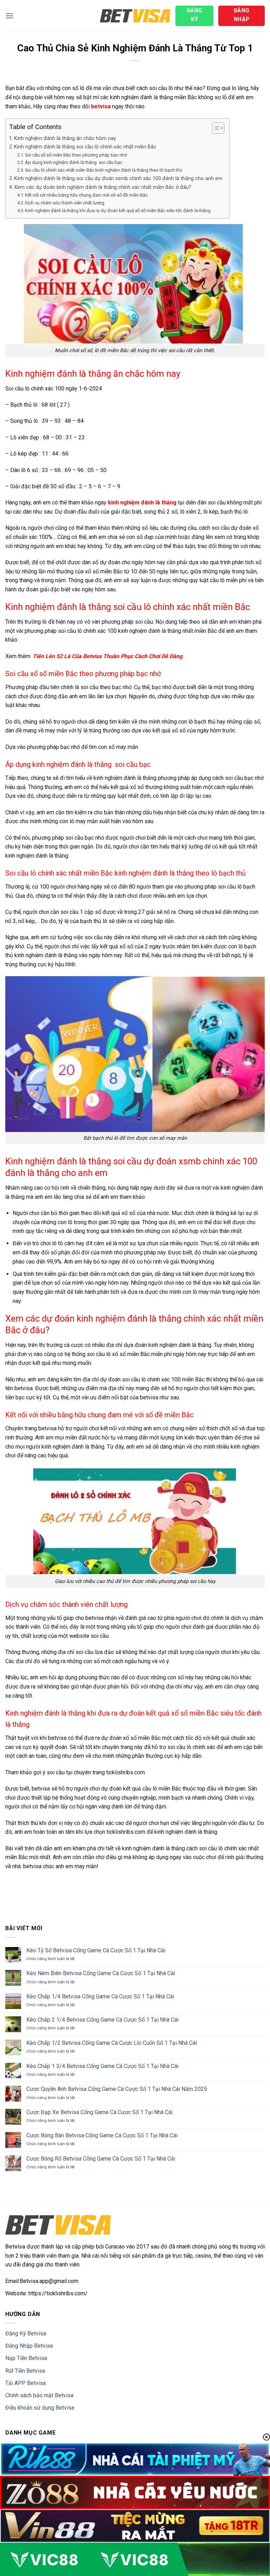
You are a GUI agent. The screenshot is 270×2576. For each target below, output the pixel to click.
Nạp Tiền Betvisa (26, 2358)
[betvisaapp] (135, 16)
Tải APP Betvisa (25, 2383)
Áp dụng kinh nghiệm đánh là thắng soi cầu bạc (74, 162)
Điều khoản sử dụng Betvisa (40, 2408)
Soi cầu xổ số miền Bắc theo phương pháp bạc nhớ (76, 155)
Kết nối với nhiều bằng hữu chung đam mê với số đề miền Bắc (86, 195)
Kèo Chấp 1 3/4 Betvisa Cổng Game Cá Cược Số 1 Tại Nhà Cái (102, 2066)
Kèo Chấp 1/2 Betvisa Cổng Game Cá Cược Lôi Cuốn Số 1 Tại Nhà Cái (112, 2043)
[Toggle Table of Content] (215, 128)
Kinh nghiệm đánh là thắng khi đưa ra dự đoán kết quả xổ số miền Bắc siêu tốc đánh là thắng (118, 211)
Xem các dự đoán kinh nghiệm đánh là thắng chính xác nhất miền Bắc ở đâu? (103, 187)
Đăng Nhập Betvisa (29, 2346)
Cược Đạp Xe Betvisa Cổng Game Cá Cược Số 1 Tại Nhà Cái (99, 2112)
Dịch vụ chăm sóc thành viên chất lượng (65, 203)
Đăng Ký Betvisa (26, 2333)
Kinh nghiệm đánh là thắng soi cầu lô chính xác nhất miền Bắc (85, 147)
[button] (9, 16)
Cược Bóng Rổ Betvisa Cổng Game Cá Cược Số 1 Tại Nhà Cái (101, 2159)
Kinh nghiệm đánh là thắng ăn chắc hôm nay (65, 138)
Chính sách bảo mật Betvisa (39, 2395)
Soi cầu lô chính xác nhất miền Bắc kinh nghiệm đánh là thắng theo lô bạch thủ (104, 170)
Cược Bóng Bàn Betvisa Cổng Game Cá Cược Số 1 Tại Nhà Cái (102, 2135)
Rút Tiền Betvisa (25, 2371)
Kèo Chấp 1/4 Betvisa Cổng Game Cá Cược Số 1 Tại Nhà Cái (100, 1996)
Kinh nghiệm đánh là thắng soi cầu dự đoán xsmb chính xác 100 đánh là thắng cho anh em (118, 179)
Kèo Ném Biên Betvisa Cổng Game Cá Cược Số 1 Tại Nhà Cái (101, 1973)
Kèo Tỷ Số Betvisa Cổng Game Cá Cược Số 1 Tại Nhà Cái (96, 1950)
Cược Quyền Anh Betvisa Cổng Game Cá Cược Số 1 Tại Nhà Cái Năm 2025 (117, 2089)
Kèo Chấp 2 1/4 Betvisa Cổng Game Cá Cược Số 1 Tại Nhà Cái (102, 2020)
